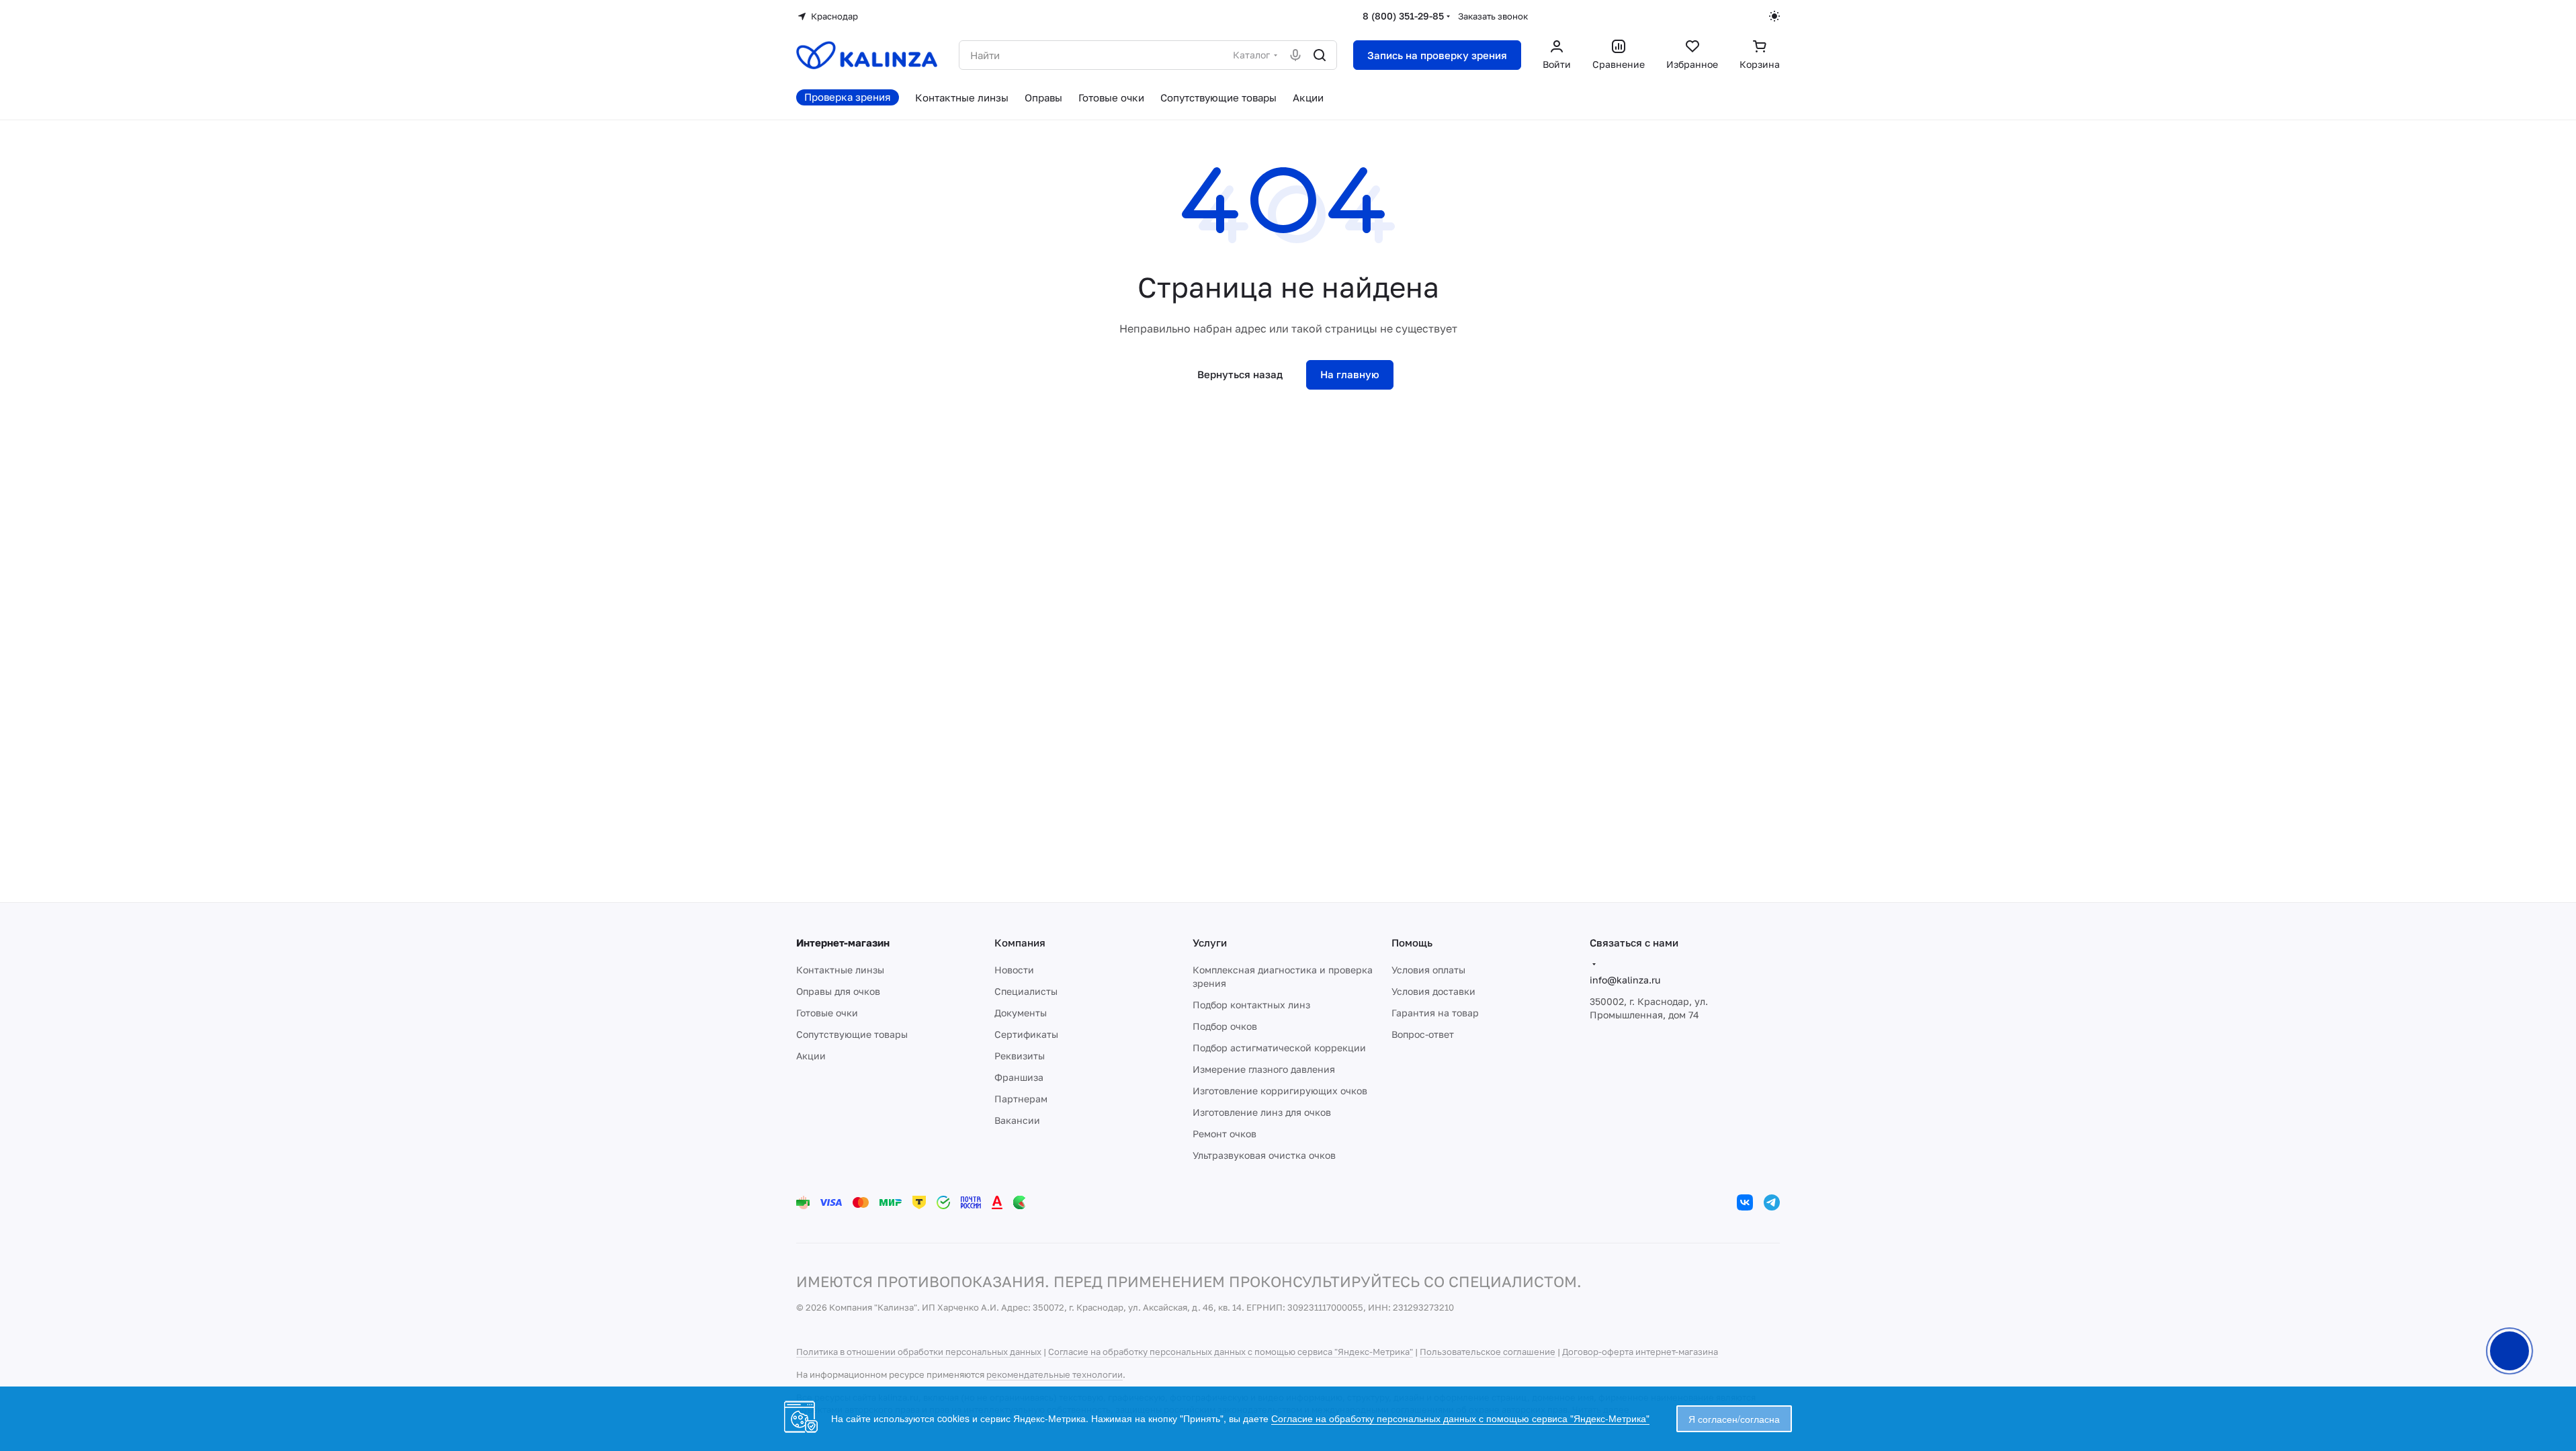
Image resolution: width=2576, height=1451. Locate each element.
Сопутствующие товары (852, 1034)
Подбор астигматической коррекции (1279, 1048)
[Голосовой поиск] (1295, 55)
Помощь (1412, 942)
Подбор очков (1225, 1026)
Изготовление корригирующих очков (1280, 1091)
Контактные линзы (840, 970)
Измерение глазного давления (1264, 1069)
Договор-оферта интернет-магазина (1640, 1352)
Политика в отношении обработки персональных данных (919, 1352)
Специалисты (1026, 991)
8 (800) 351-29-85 (1403, 16)
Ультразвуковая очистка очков (1264, 1155)
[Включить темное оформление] (1774, 16)
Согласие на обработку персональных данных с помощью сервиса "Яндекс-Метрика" (1231, 1352)
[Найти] (1320, 55)
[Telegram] (1772, 1202)
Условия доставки (1433, 991)
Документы (1021, 1013)
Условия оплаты (1428, 970)
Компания (1020, 942)
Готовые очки (827, 1013)
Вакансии (1017, 1120)
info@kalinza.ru (1625, 980)
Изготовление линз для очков (1262, 1112)
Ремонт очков (1225, 1134)
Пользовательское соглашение (1488, 1352)
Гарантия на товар (1435, 1013)
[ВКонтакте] (1745, 1202)
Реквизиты (1020, 1056)
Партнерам (1021, 1099)
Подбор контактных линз (1251, 1005)
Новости (1014, 970)
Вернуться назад (1240, 374)
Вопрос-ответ (1423, 1034)
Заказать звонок (1493, 16)
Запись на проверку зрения (1437, 55)
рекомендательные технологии (1055, 1374)
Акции (811, 1056)
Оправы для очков (838, 991)
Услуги (1210, 942)
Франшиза (1019, 1077)
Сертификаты (1026, 1034)
